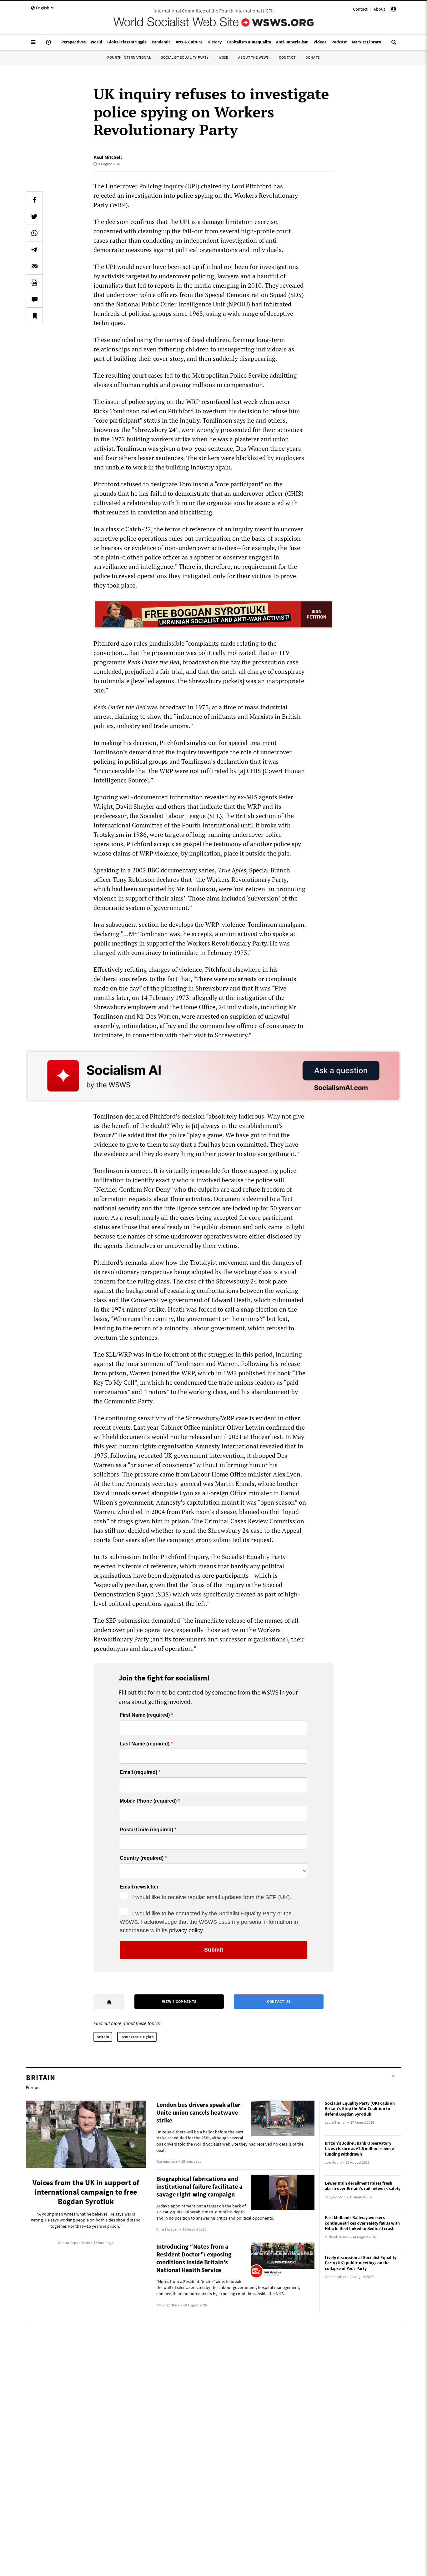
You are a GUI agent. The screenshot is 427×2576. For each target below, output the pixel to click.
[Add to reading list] (34, 316)
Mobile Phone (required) (148, 1801)
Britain (103, 2037)
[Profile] (394, 10)
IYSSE (224, 57)
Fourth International (129, 57)
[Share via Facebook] (34, 200)
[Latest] (48, 45)
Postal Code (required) (146, 1830)
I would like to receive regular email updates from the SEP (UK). (212, 1897)
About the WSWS (254, 57)
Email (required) (138, 1772)
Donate (313, 57)
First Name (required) (145, 1715)
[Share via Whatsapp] (34, 233)
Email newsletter (139, 1887)
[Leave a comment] (34, 299)
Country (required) (142, 1858)
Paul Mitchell (108, 157)
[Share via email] (34, 266)
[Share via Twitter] (34, 216)
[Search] (394, 45)
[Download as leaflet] (34, 283)
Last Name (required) (145, 1744)
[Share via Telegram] (34, 250)
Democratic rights (137, 2037)
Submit (214, 1950)
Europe (33, 2087)
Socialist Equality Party (185, 57)
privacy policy (186, 1930)
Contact (360, 9)
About (379, 9)
